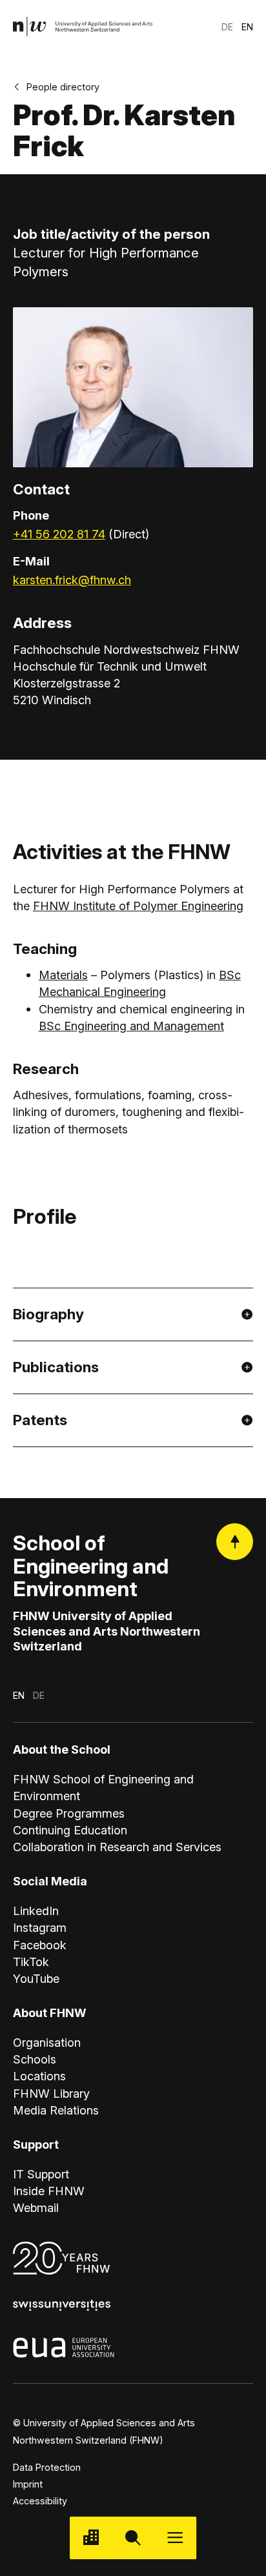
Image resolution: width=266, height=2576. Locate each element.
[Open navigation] (175, 2538)
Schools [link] (35, 2059)
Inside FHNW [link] (49, 2191)
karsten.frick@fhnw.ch (72, 580)
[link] (83, 27)
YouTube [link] (36, 1978)
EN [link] (247, 27)
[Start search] (133, 2538)
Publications (56, 1367)
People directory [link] (63, 87)
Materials (63, 975)
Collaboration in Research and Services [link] (117, 1847)
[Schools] (91, 2538)
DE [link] (227, 27)
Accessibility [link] (40, 2501)
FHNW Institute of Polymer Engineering (138, 906)
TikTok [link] (31, 1962)
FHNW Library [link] (51, 2093)
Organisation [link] (47, 2042)
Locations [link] (39, 2076)
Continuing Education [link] (70, 1830)
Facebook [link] (40, 1945)
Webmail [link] (36, 2207)
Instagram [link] (40, 1927)
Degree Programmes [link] (69, 1813)
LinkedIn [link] (36, 1911)
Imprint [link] (28, 2484)
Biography (48, 1314)
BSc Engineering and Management (131, 1026)
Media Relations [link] (56, 2110)
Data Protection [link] (47, 2467)
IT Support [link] (41, 2174)
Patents (40, 1420)
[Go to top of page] (235, 1542)
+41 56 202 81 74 (59, 534)
